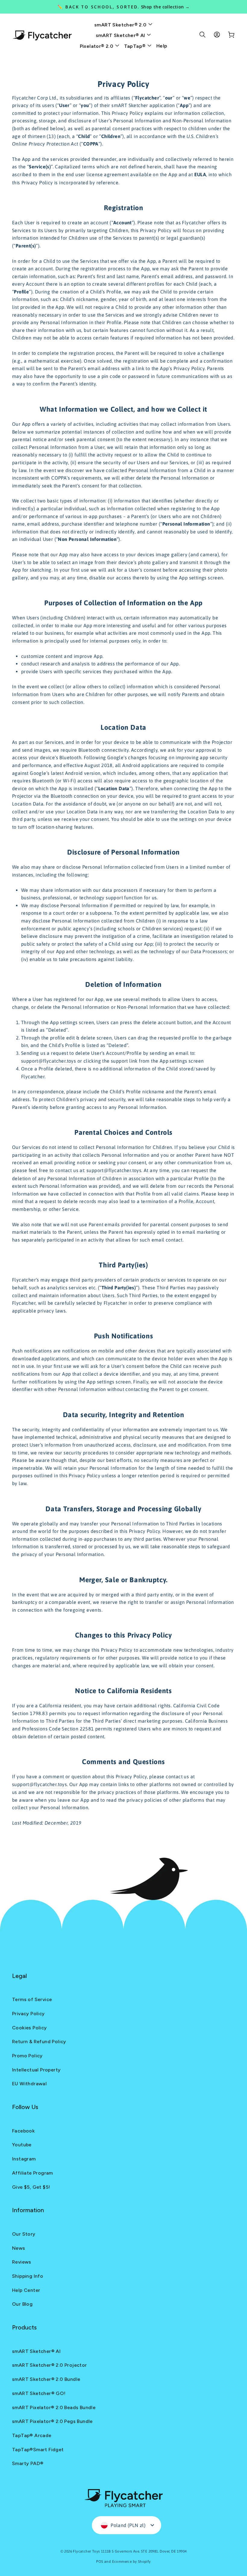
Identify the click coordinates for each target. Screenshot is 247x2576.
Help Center (26, 2290)
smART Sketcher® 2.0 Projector (50, 2365)
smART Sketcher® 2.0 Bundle (46, 2379)
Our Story (24, 2234)
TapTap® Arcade (32, 2435)
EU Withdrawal (29, 2084)
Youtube (22, 2145)
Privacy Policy (28, 2014)
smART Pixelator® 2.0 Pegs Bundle (52, 2421)
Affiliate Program (33, 2173)
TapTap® (136, 46)
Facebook (23, 2131)
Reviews (22, 2262)
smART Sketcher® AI (121, 35)
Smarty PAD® (28, 2463)
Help (162, 46)
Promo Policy (27, 2056)
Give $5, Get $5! (31, 2187)
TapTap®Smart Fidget (38, 2450)
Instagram (24, 2159)
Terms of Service (32, 1999)
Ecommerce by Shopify (131, 2562)
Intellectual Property (36, 2070)
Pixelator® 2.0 (97, 46)
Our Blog (22, 2304)
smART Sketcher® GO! (39, 2393)
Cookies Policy (30, 2028)
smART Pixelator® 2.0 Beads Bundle (54, 2407)
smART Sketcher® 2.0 (121, 25)
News (19, 2248)
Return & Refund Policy (39, 2042)
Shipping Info (28, 2276)
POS (100, 2562)
